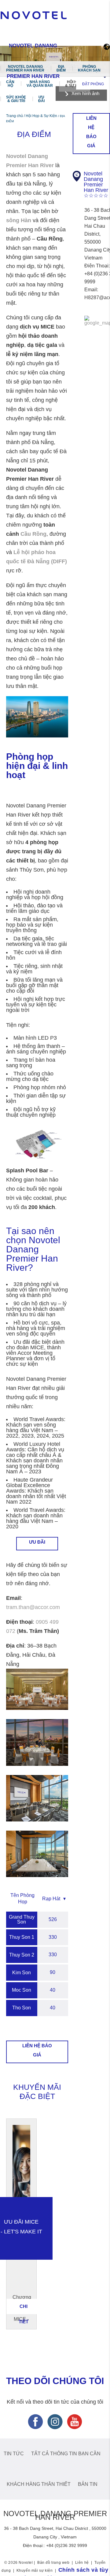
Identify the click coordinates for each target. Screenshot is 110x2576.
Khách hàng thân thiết (39, 2484)
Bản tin (88, 2484)
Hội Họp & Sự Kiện (75, 84)
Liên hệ (82, 2563)
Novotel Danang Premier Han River (25, 68)
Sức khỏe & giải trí (16, 99)
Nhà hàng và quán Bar (40, 84)
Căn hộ (10, 84)
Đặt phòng (93, 84)
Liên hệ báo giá (37, 2050)
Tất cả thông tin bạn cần (66, 2454)
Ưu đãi (41, 99)
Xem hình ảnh (85, 93)
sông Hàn (19, 220)
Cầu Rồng (33, 534)
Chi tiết (24, 2309)
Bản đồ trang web (53, 2563)
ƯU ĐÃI (37, 1542)
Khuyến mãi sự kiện (35, 2570)
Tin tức (14, 2454)
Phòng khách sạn (89, 68)
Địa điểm (61, 68)
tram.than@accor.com (33, 1607)
